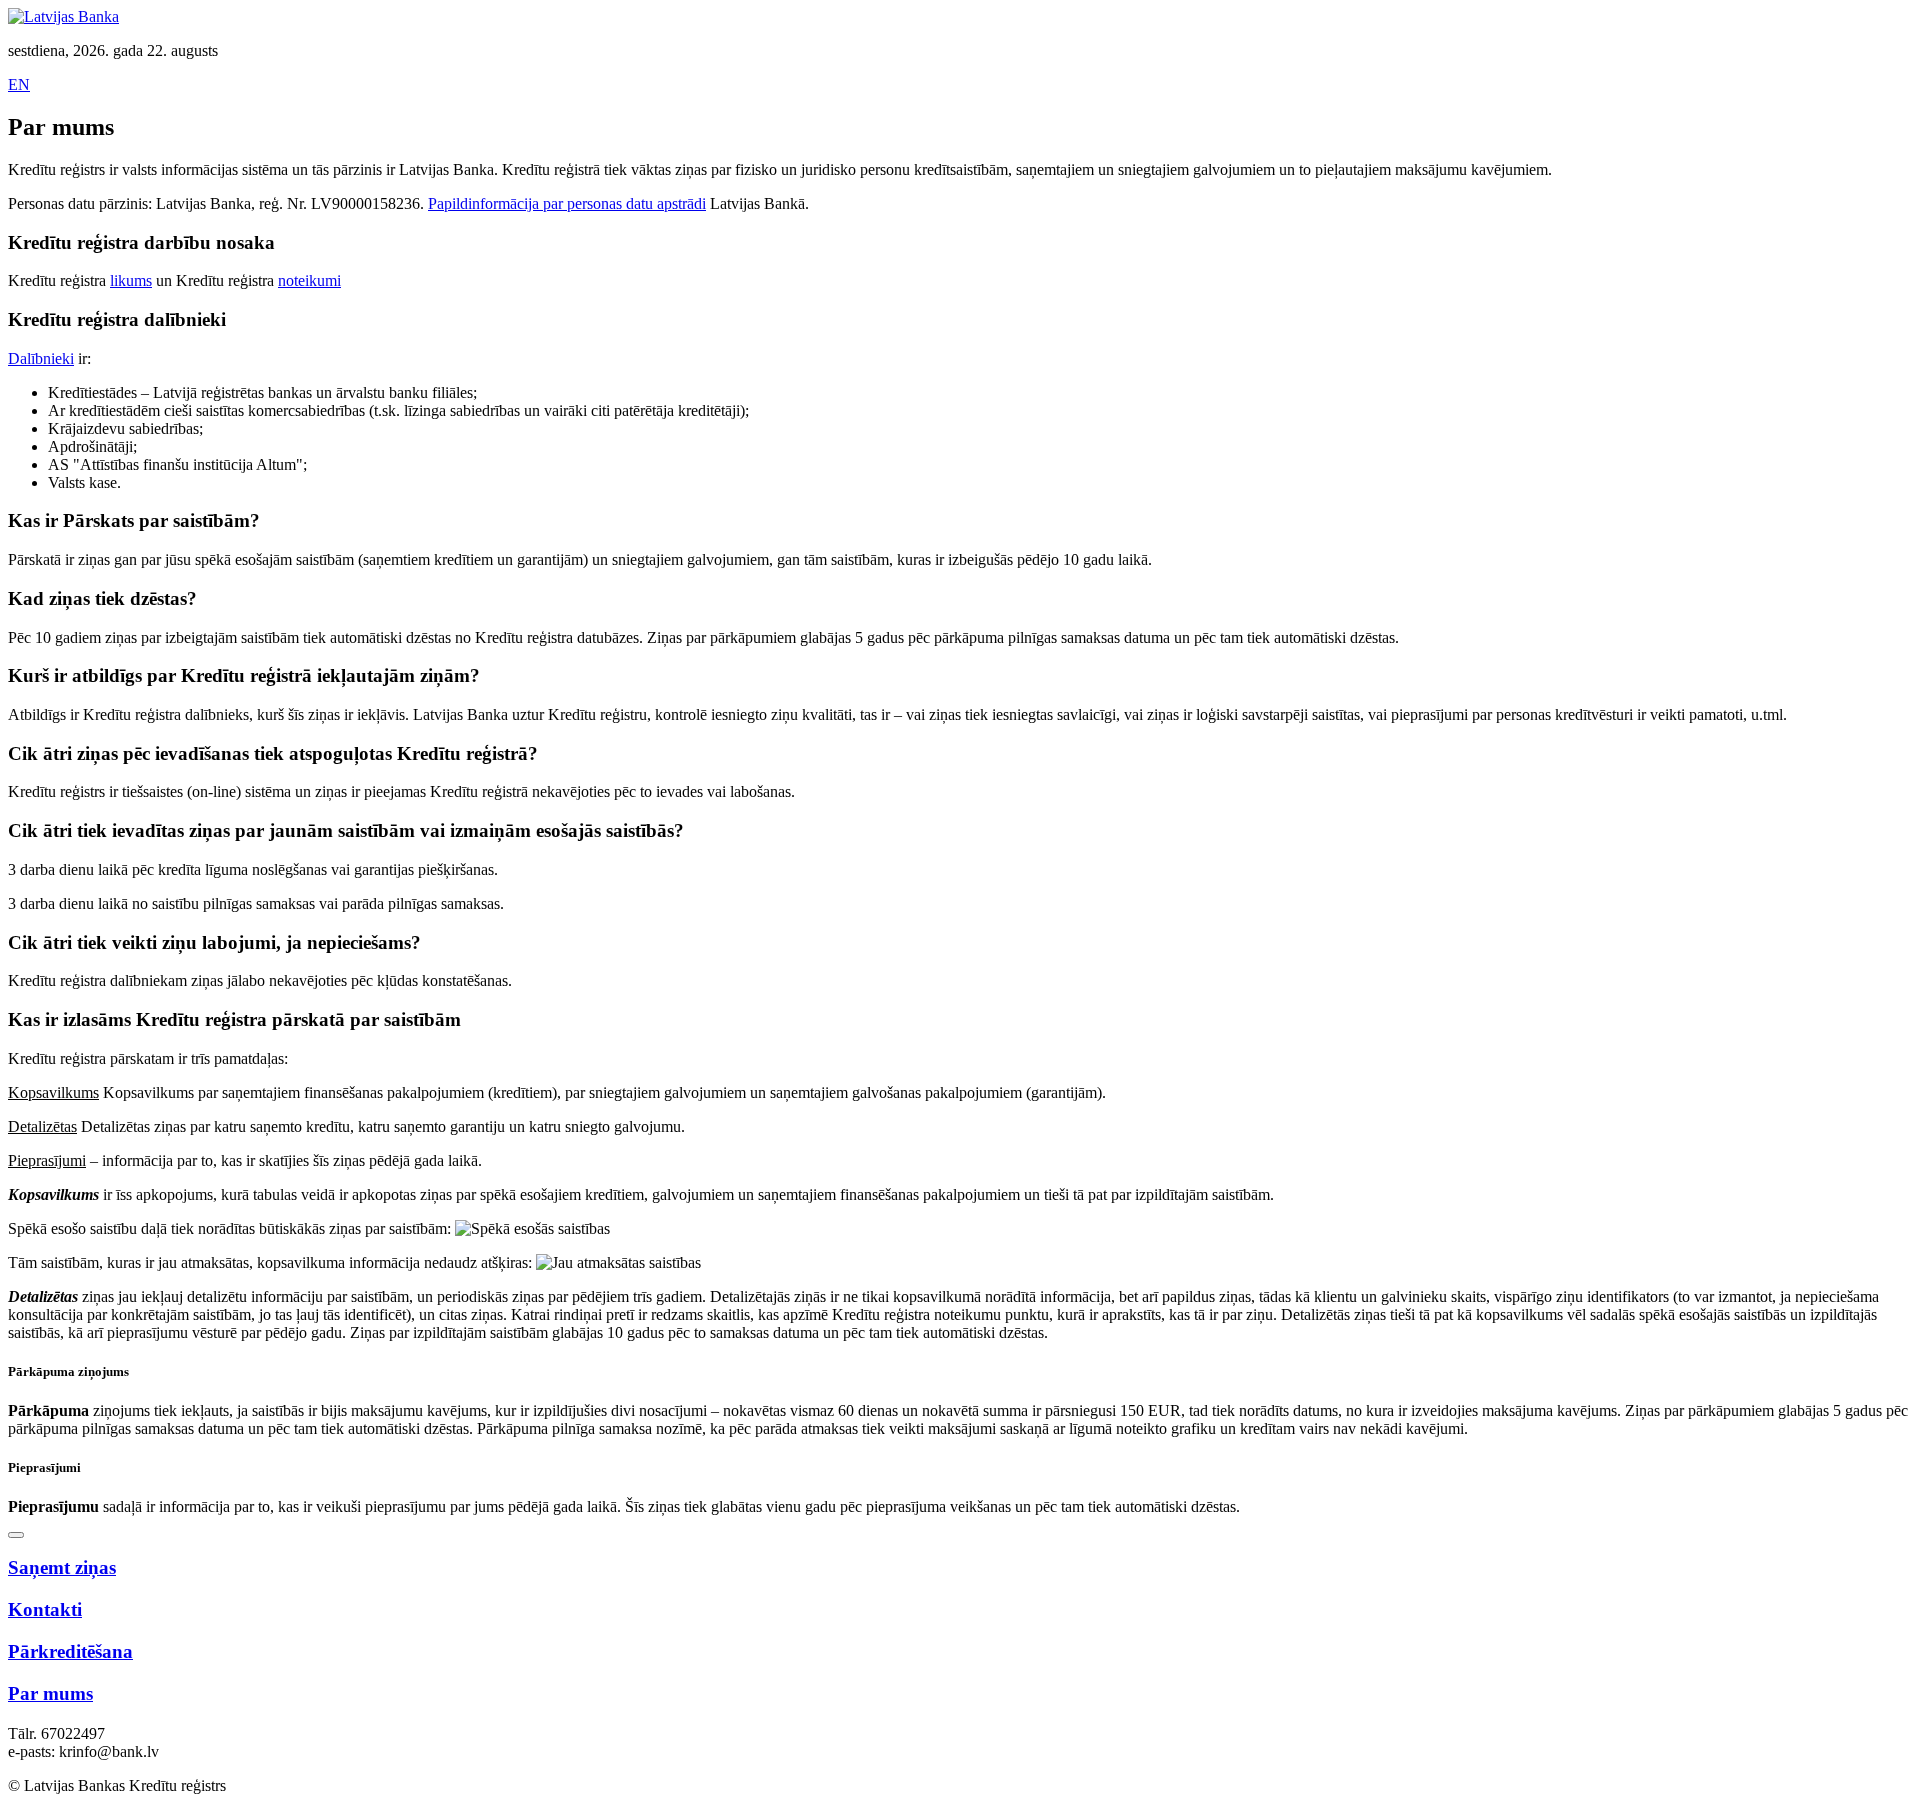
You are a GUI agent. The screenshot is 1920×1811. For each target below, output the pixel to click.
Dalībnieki (41, 358)
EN (19, 84)
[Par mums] (16, 1535)
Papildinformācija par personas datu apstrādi (567, 203)
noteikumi (309, 280)
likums (131, 280)
